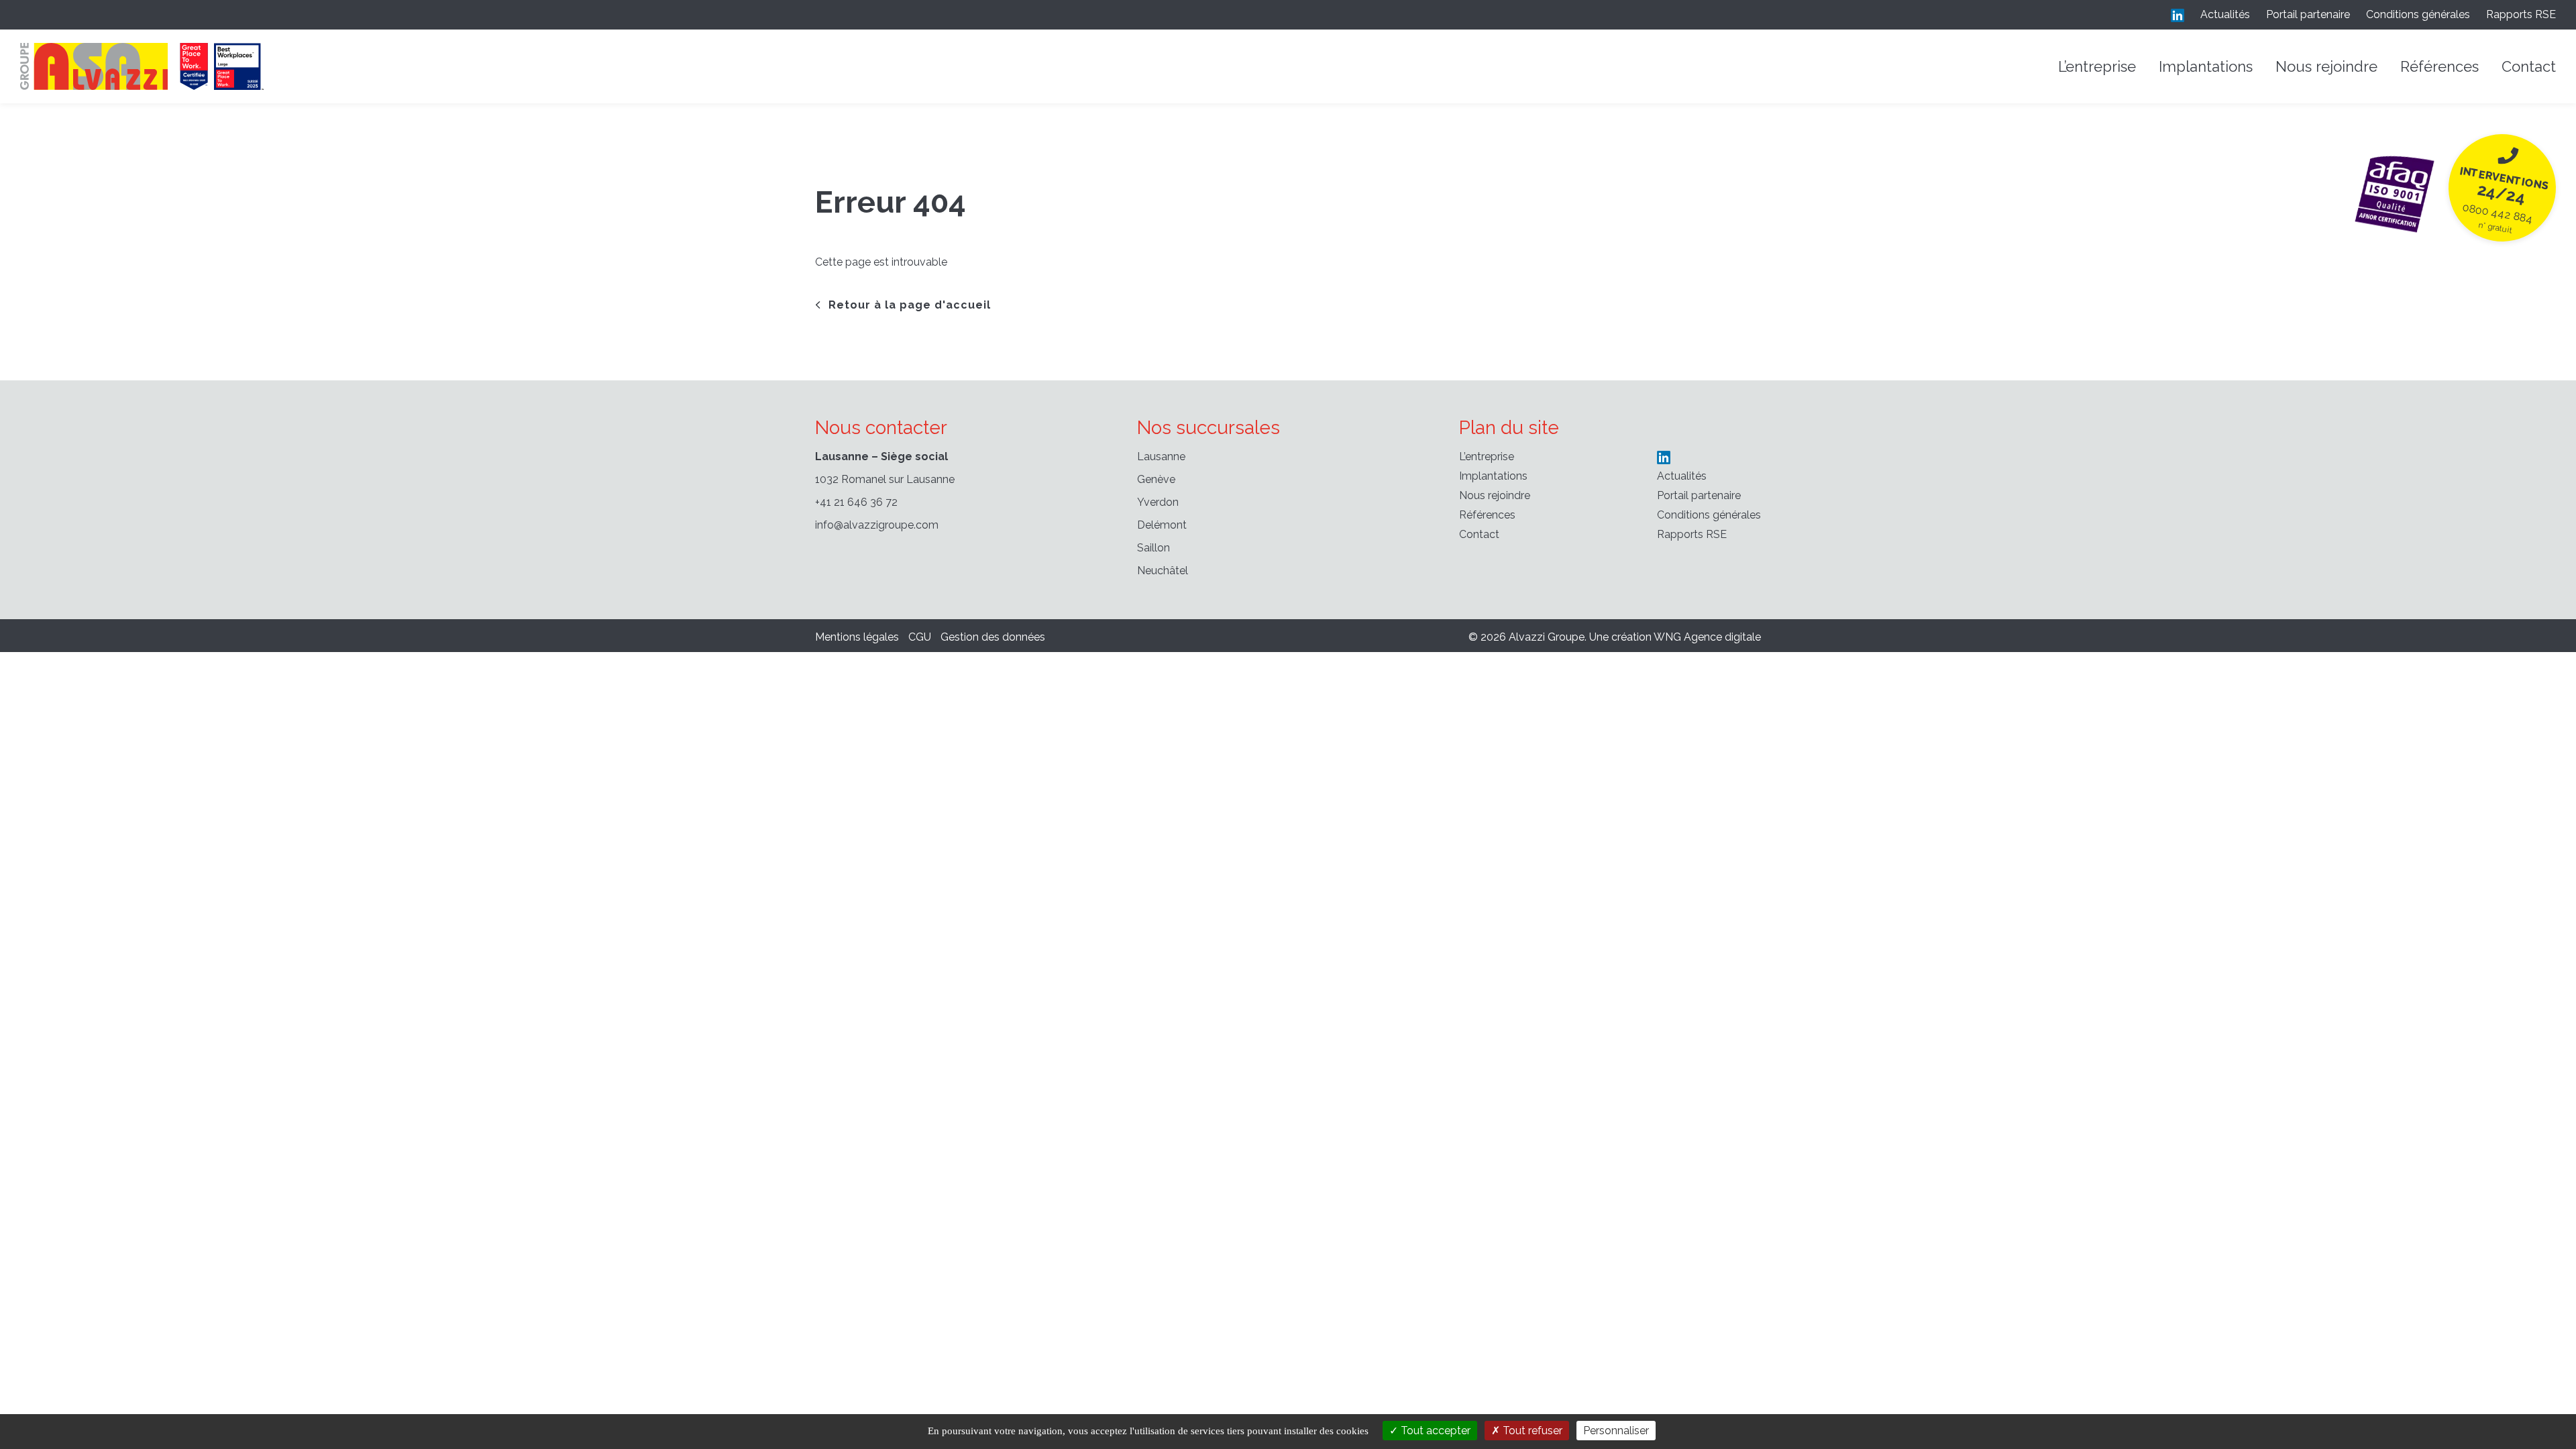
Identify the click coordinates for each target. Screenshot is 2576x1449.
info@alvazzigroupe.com (877, 525)
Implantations (2206, 66)
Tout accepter (1434, 1431)
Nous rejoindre (2326, 66)
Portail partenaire (2308, 14)
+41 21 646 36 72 (856, 502)
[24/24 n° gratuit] (2395, 191)
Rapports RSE (2521, 14)
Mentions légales (857, 637)
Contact (2529, 66)
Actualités (2225, 14)
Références (2439, 66)
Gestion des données (993, 637)
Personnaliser (1616, 1431)
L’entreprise (2097, 66)
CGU (920, 637)
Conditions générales (2418, 14)
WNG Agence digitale (1707, 637)
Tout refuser (1531, 1431)
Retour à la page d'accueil (910, 305)
